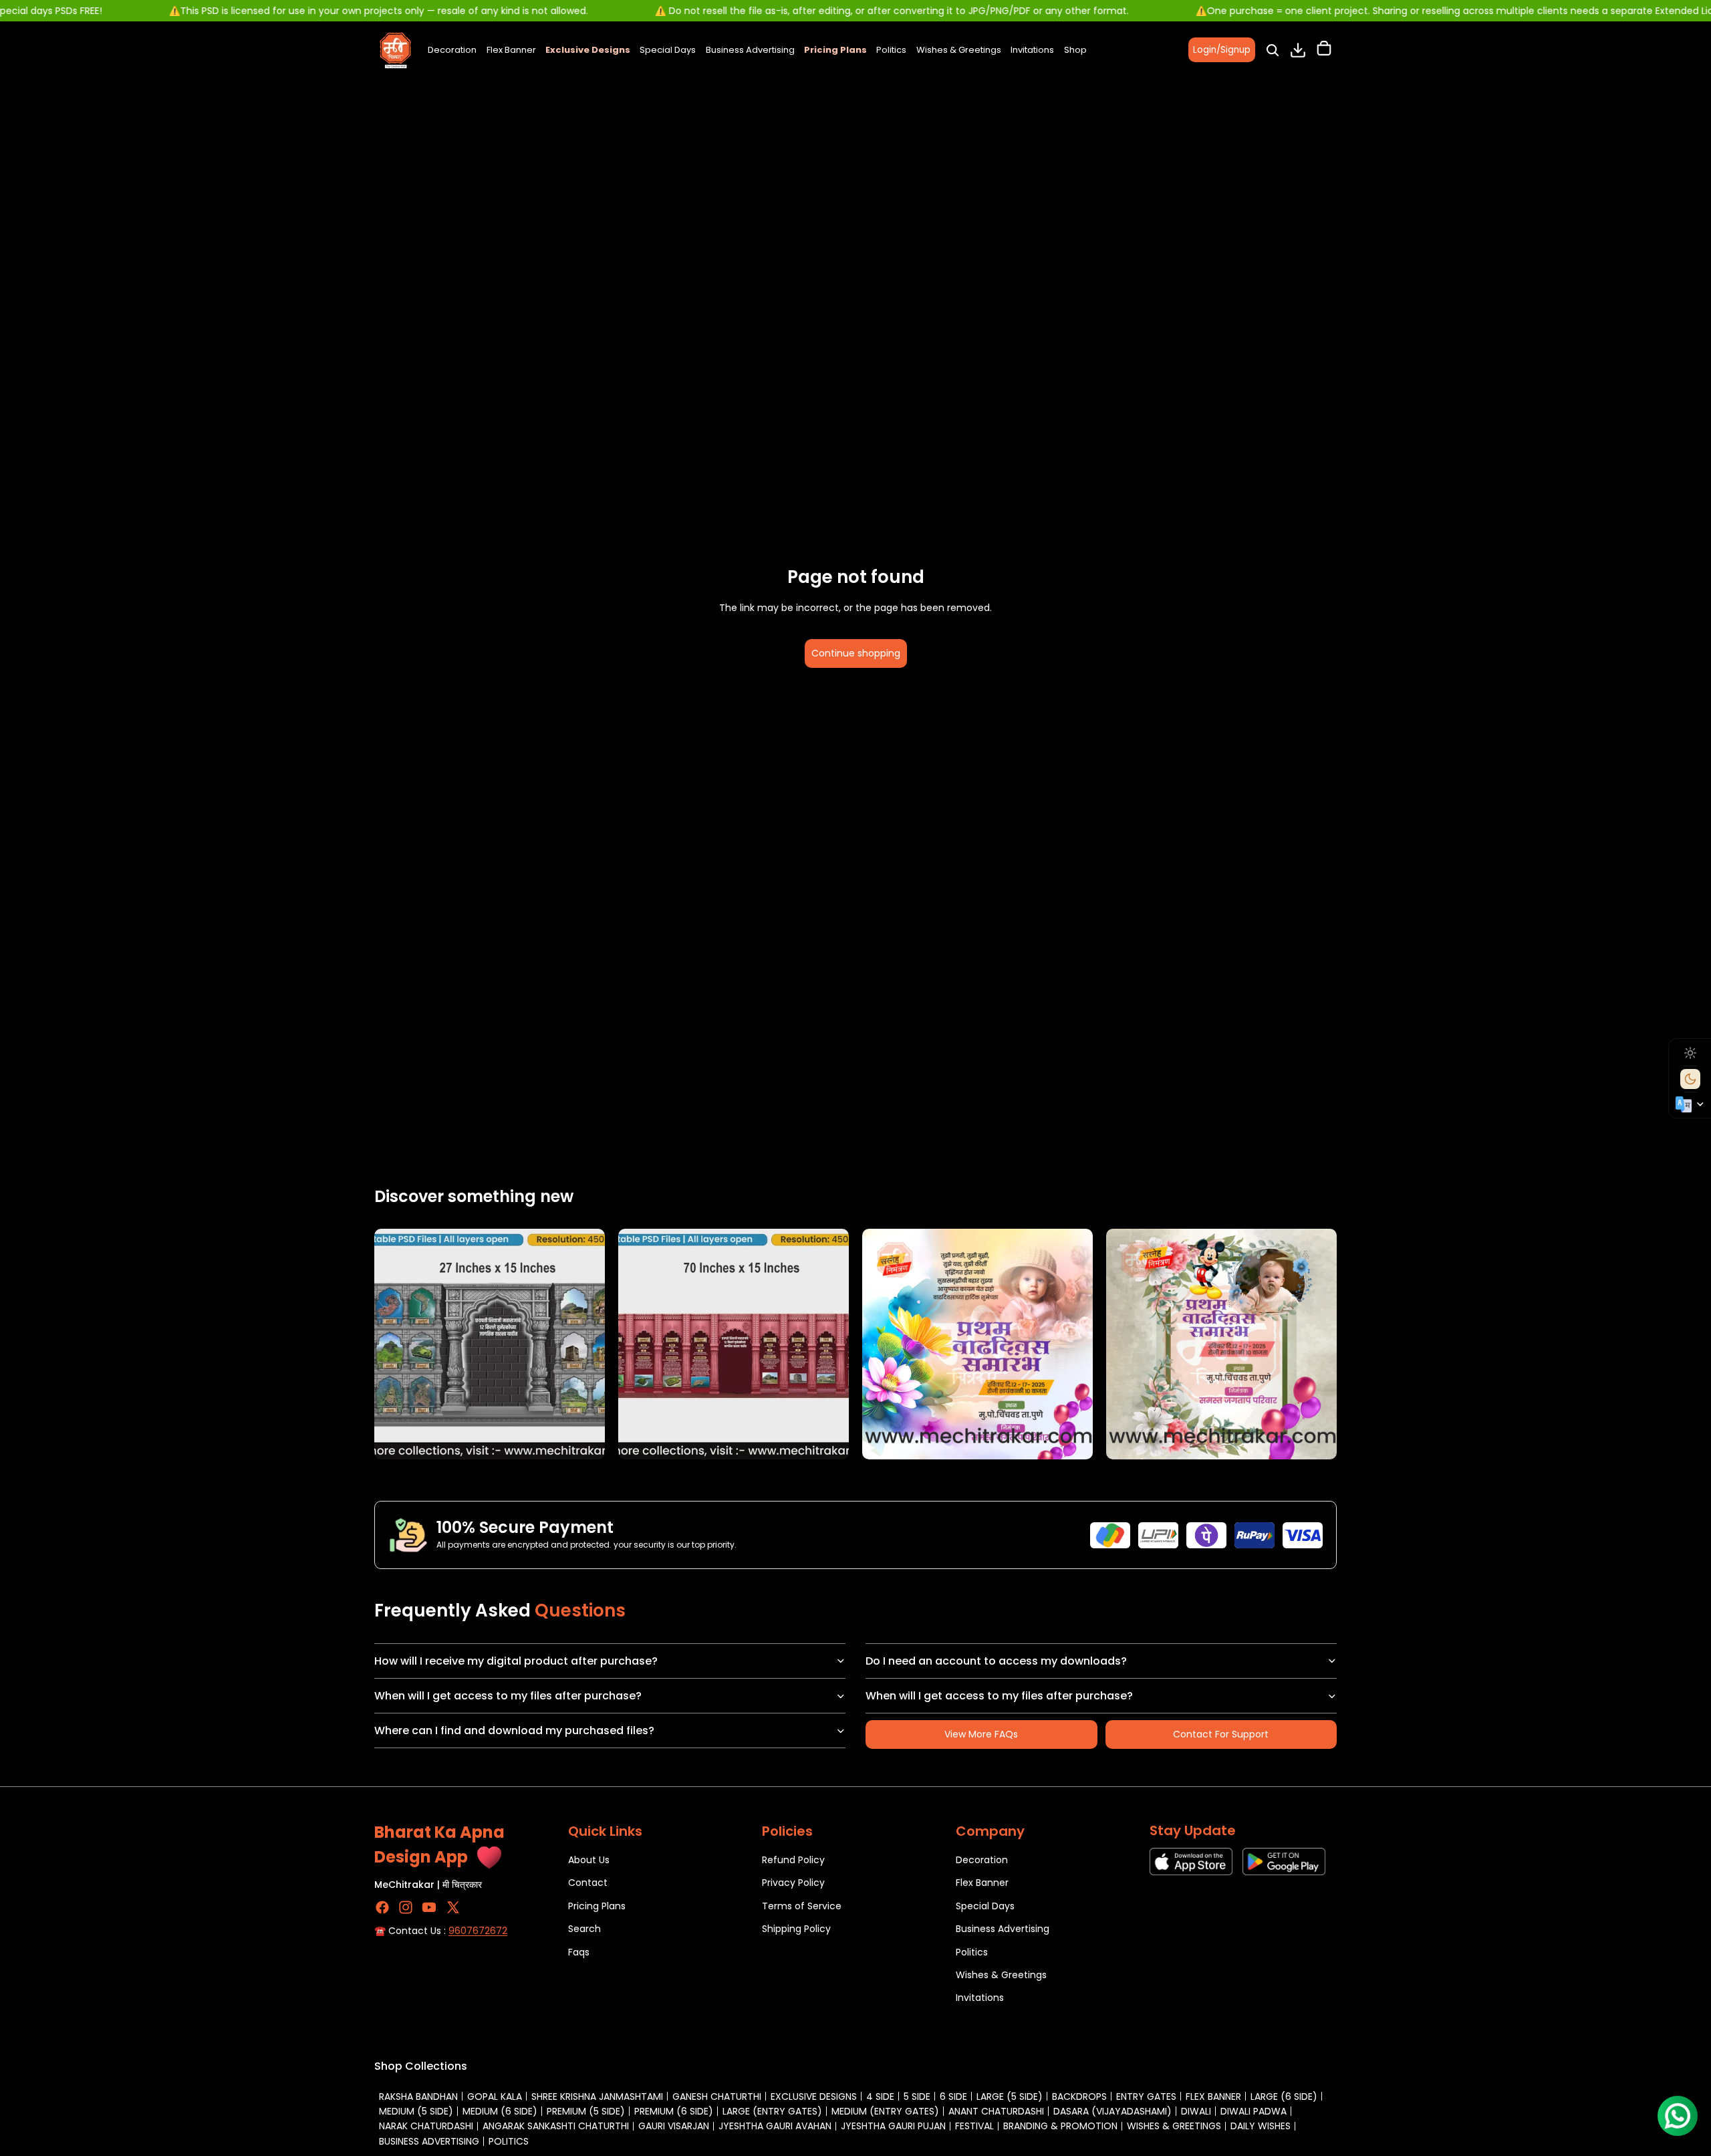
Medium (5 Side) (416, 2111)
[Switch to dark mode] (1690, 1079)
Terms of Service (802, 1905)
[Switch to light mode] (1690, 1053)
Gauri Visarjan (674, 2126)
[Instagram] (406, 1907)
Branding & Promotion (1060, 2126)
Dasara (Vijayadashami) (1112, 2111)
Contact (588, 1883)
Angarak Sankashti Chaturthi (556, 2126)
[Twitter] (453, 1907)
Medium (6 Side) (500, 2111)
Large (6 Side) (1284, 2097)
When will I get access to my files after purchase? (508, 1696)
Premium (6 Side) (674, 2111)
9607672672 (478, 1931)
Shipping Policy (796, 1929)
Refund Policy (793, 1860)
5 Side (917, 2097)
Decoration (982, 1860)
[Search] (1273, 50)
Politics (972, 1951)
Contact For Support (1221, 1734)
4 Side (880, 2097)
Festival (974, 2126)
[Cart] (1324, 50)
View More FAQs (981, 1734)
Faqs (579, 1951)
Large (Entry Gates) (772, 2111)
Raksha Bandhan (418, 2097)
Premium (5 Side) (586, 2111)
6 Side (953, 2097)
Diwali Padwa (1254, 2111)
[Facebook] (382, 1907)
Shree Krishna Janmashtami (597, 2097)
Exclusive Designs (814, 2097)
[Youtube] (429, 1907)
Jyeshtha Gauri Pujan (893, 2126)
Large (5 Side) (1010, 2097)
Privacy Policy (793, 1883)
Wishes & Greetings (1001, 1975)
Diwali (1196, 2111)
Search (584, 1929)
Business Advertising (1003, 1929)
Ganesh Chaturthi (717, 2097)
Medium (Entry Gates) (885, 2111)
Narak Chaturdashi (426, 2126)
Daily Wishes (1261, 2126)
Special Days (985, 1905)
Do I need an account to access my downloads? (996, 1661)
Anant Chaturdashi (996, 2111)
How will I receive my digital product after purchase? (516, 1661)
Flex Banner (982, 1883)
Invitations (980, 1998)
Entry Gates (1146, 2097)
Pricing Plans (597, 1905)
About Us (589, 1860)
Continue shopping (856, 653)
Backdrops (1079, 2097)
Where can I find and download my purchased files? (514, 1730)
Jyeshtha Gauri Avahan (775, 2126)
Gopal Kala (495, 2097)
